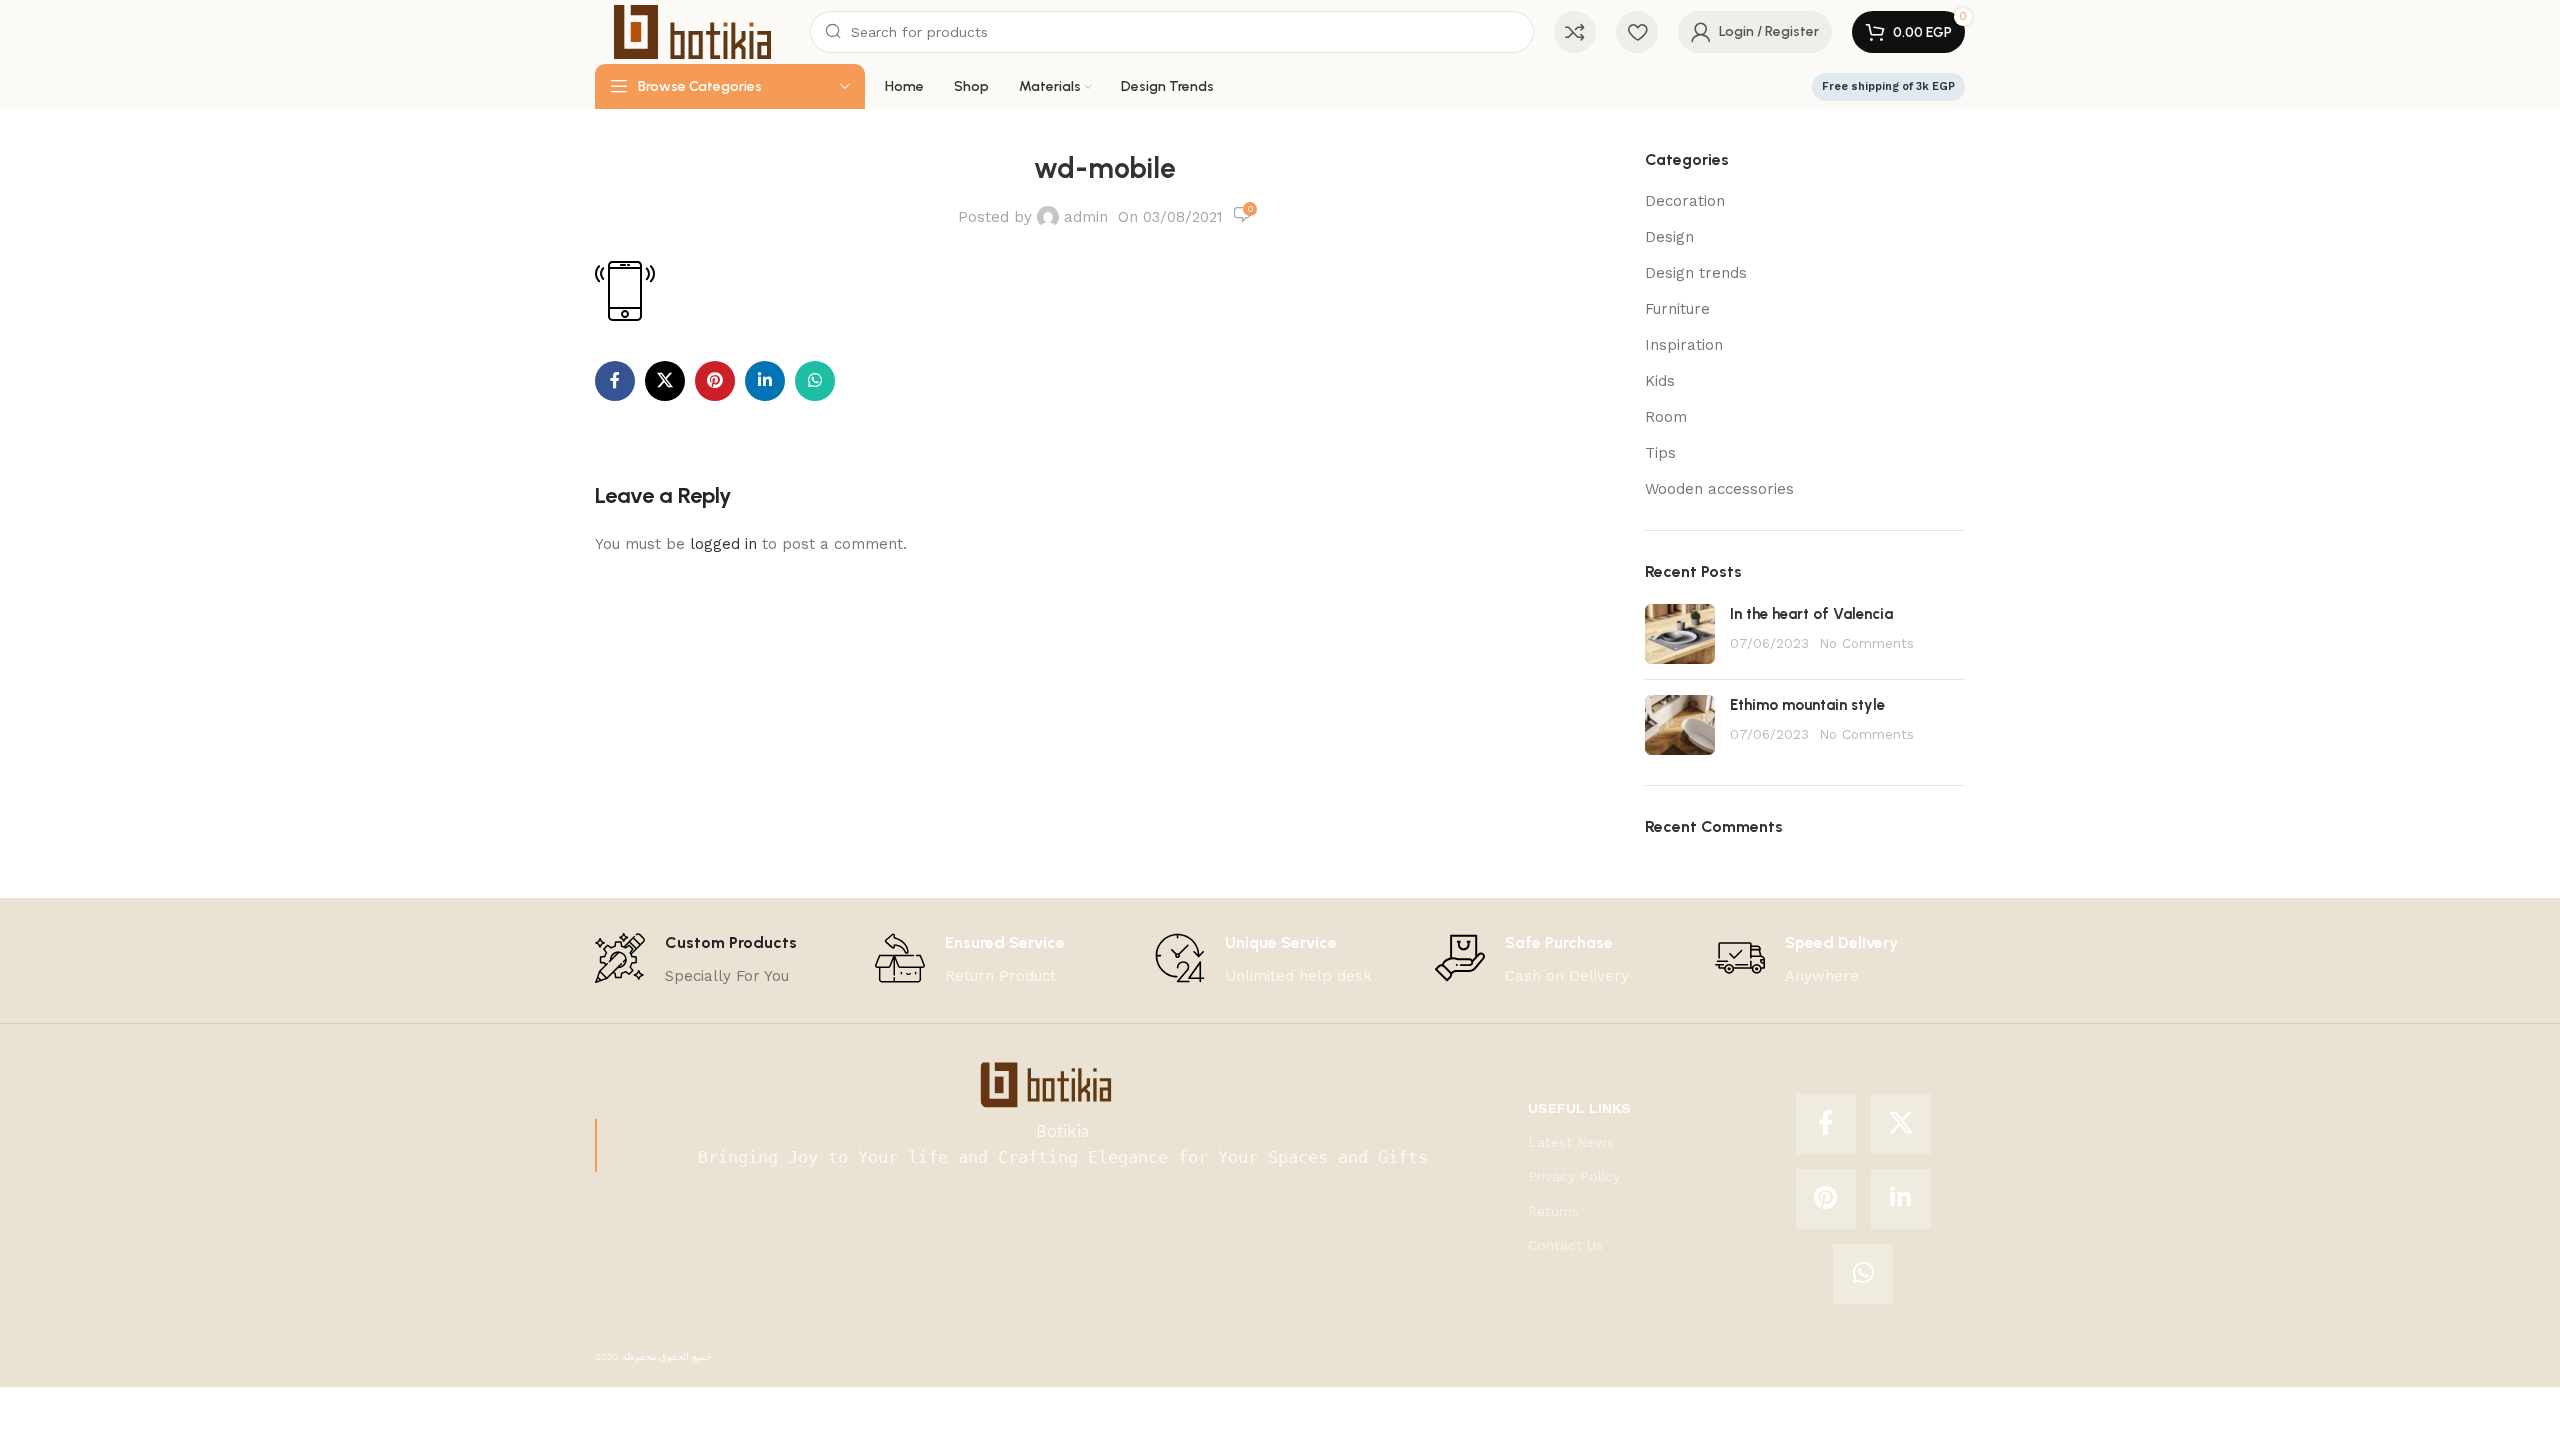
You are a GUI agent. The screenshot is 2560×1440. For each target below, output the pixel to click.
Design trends (1696, 273)
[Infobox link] (696, 960)
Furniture (1677, 309)
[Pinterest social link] (715, 381)
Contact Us (1565, 1245)
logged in (723, 544)
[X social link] (665, 381)
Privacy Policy (1574, 1176)
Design (1669, 237)
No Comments (1866, 643)
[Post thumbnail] (1680, 634)
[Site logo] (692, 31)
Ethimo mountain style (1807, 705)
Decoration (1685, 201)
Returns (1553, 1211)
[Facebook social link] (615, 381)
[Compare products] (1575, 32)
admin (1086, 217)
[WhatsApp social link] (815, 381)
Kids (1660, 381)
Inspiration (1684, 345)
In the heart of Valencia (1811, 614)
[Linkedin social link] (765, 381)
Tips (1660, 453)
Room (1666, 417)
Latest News (1571, 1142)
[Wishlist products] (1637, 32)
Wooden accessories (1719, 489)
